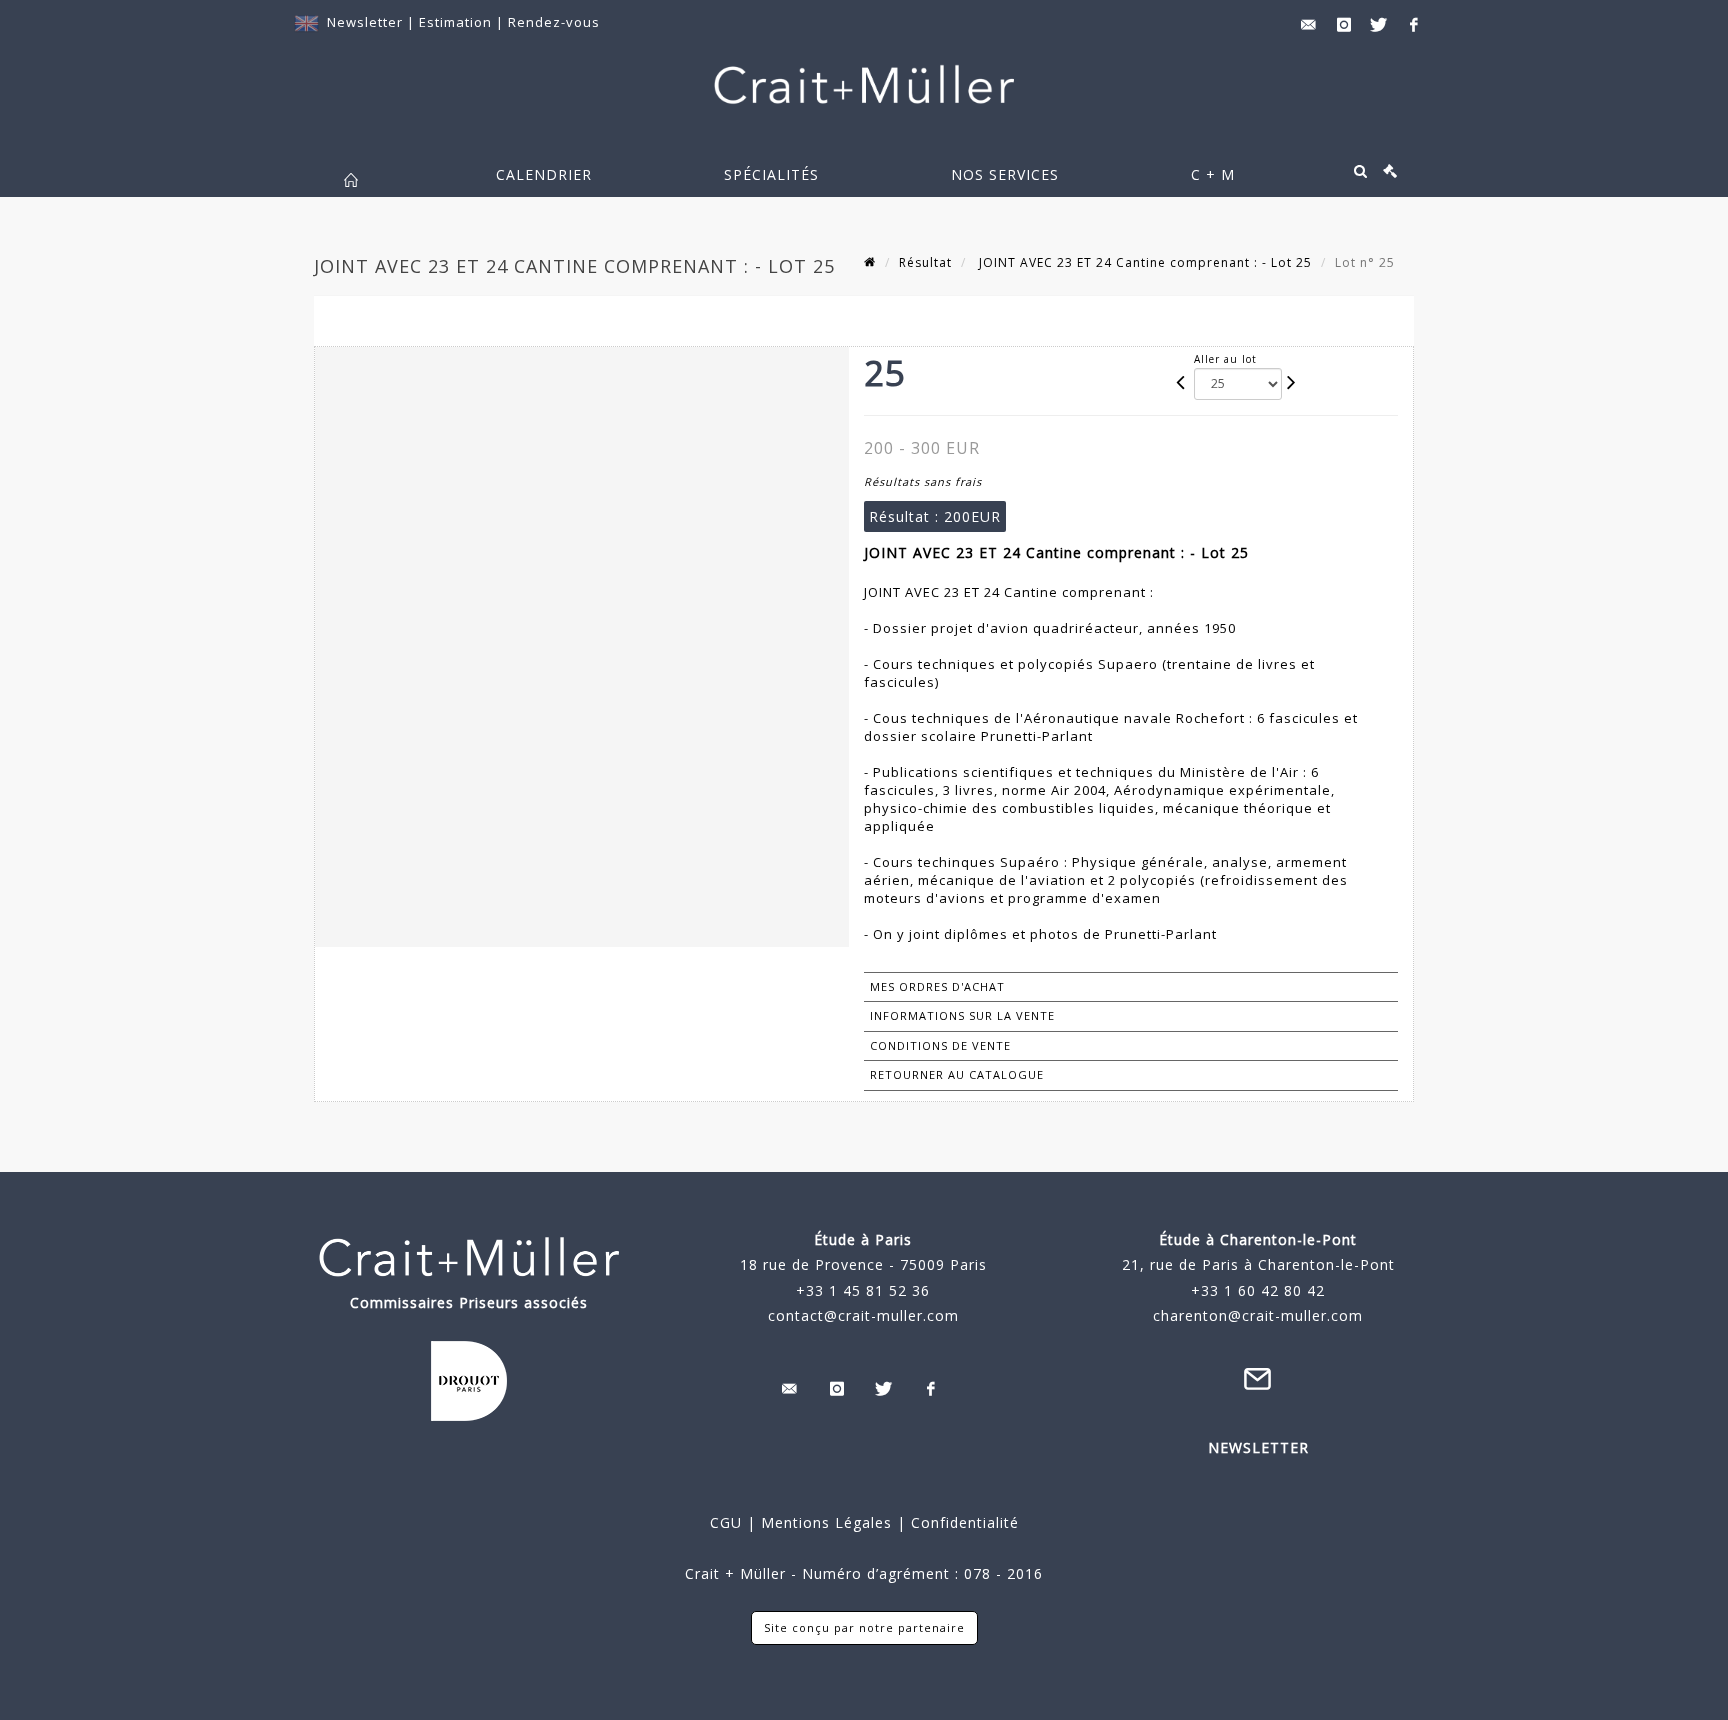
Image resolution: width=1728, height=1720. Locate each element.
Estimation (457, 22)
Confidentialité (962, 1522)
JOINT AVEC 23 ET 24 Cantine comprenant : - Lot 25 (1143, 262)
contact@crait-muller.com (863, 1315)
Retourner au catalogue (957, 1074)
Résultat (925, 262)
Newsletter (365, 22)
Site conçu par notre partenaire (864, 1627)
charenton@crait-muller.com (1258, 1315)
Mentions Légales (826, 1522)
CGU (726, 1522)
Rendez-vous (554, 22)
